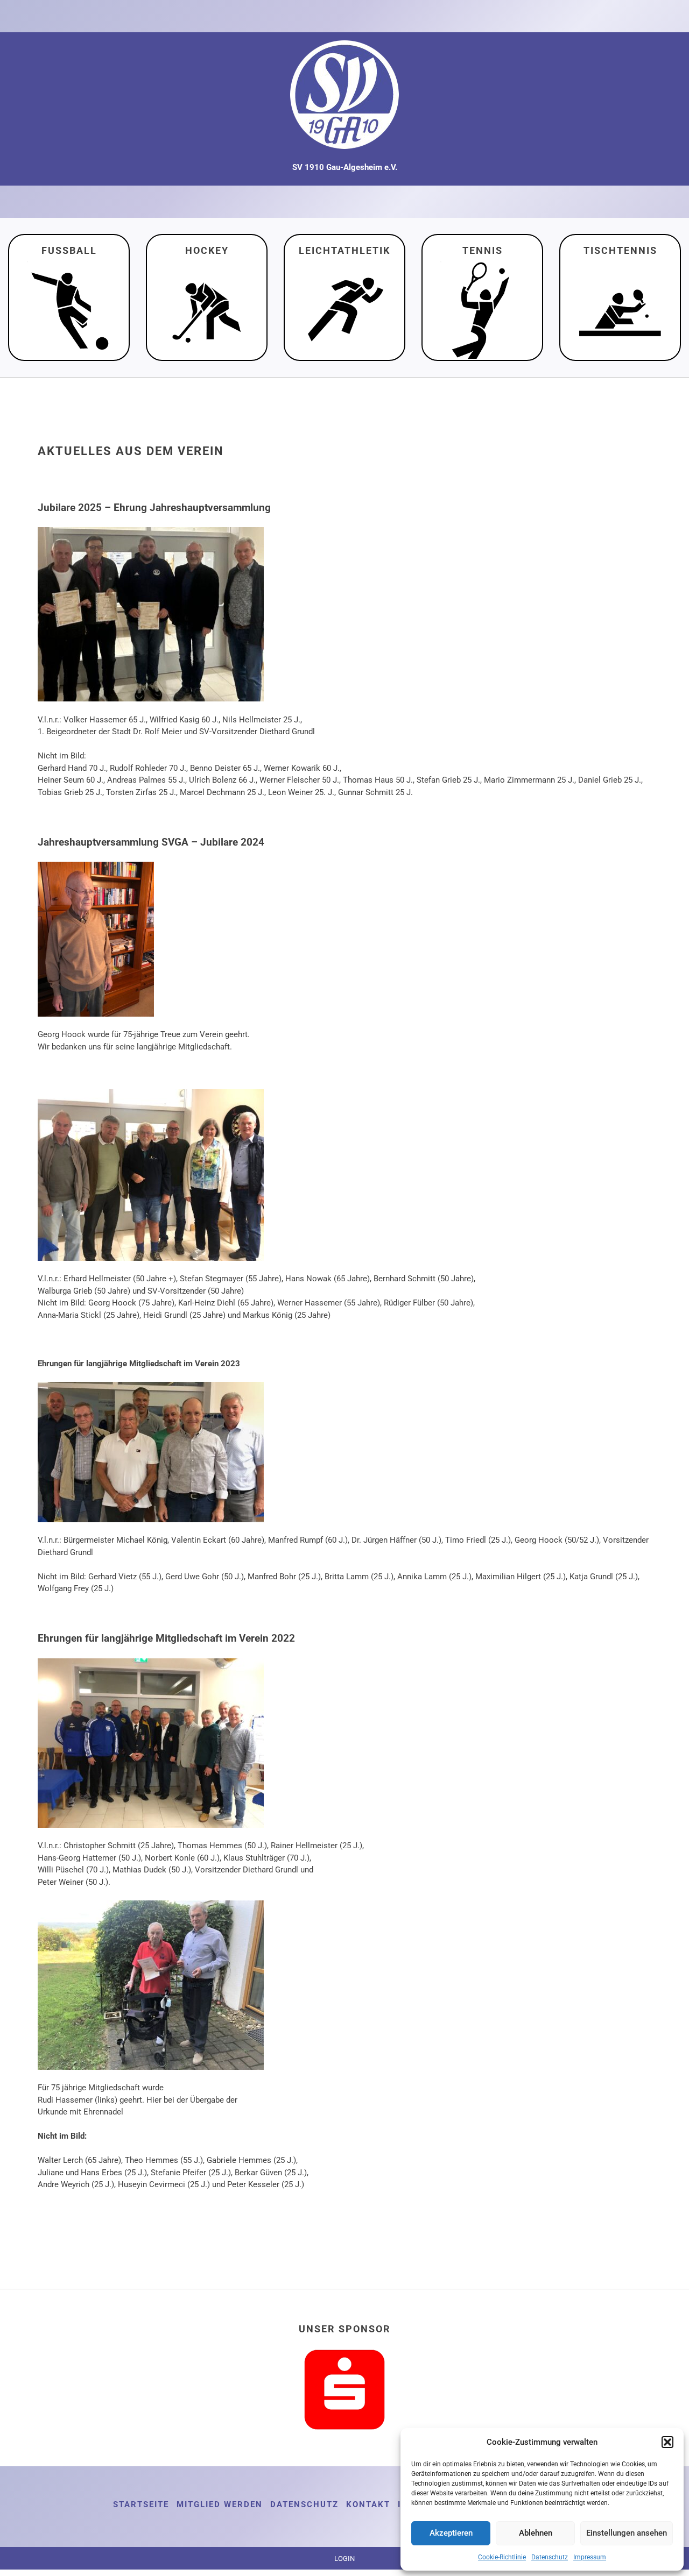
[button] (667, 2442)
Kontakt (368, 2504)
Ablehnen (536, 2533)
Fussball (69, 250)
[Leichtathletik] (344, 308)
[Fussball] (69, 308)
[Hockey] (207, 308)
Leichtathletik (344, 250)
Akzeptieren (451, 2533)
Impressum (590, 2557)
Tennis (483, 250)
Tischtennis (620, 250)
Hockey (207, 250)
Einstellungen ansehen (627, 2533)
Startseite (141, 2504)
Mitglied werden (220, 2504)
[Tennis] (482, 308)
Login (344, 2559)
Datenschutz (550, 2557)
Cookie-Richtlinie (502, 2557)
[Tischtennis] (620, 308)
